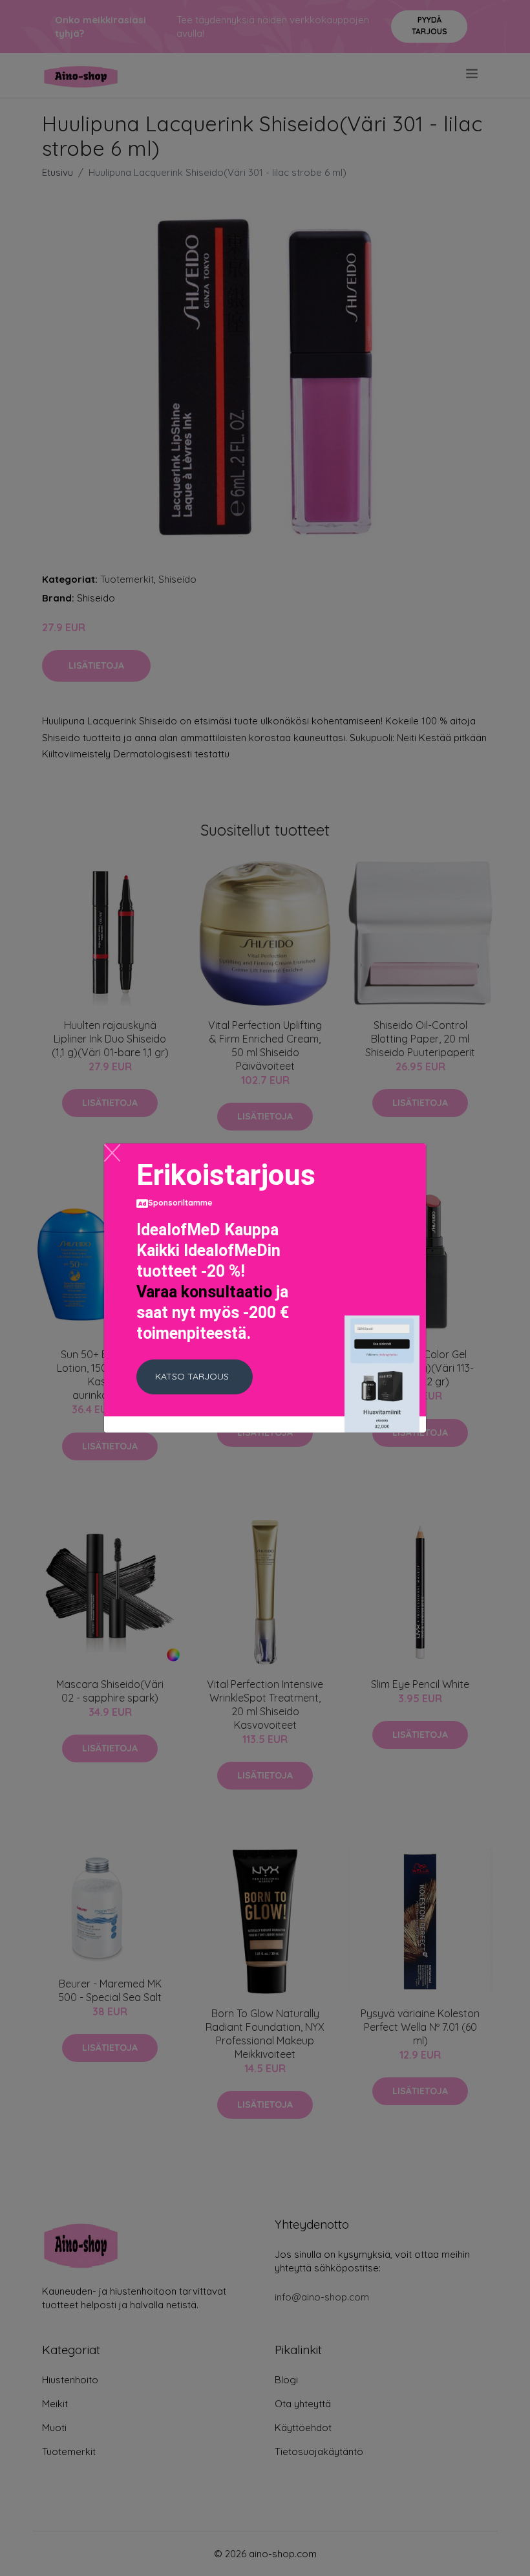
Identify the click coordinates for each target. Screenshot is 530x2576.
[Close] (112, 1153)
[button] (195, 1377)
